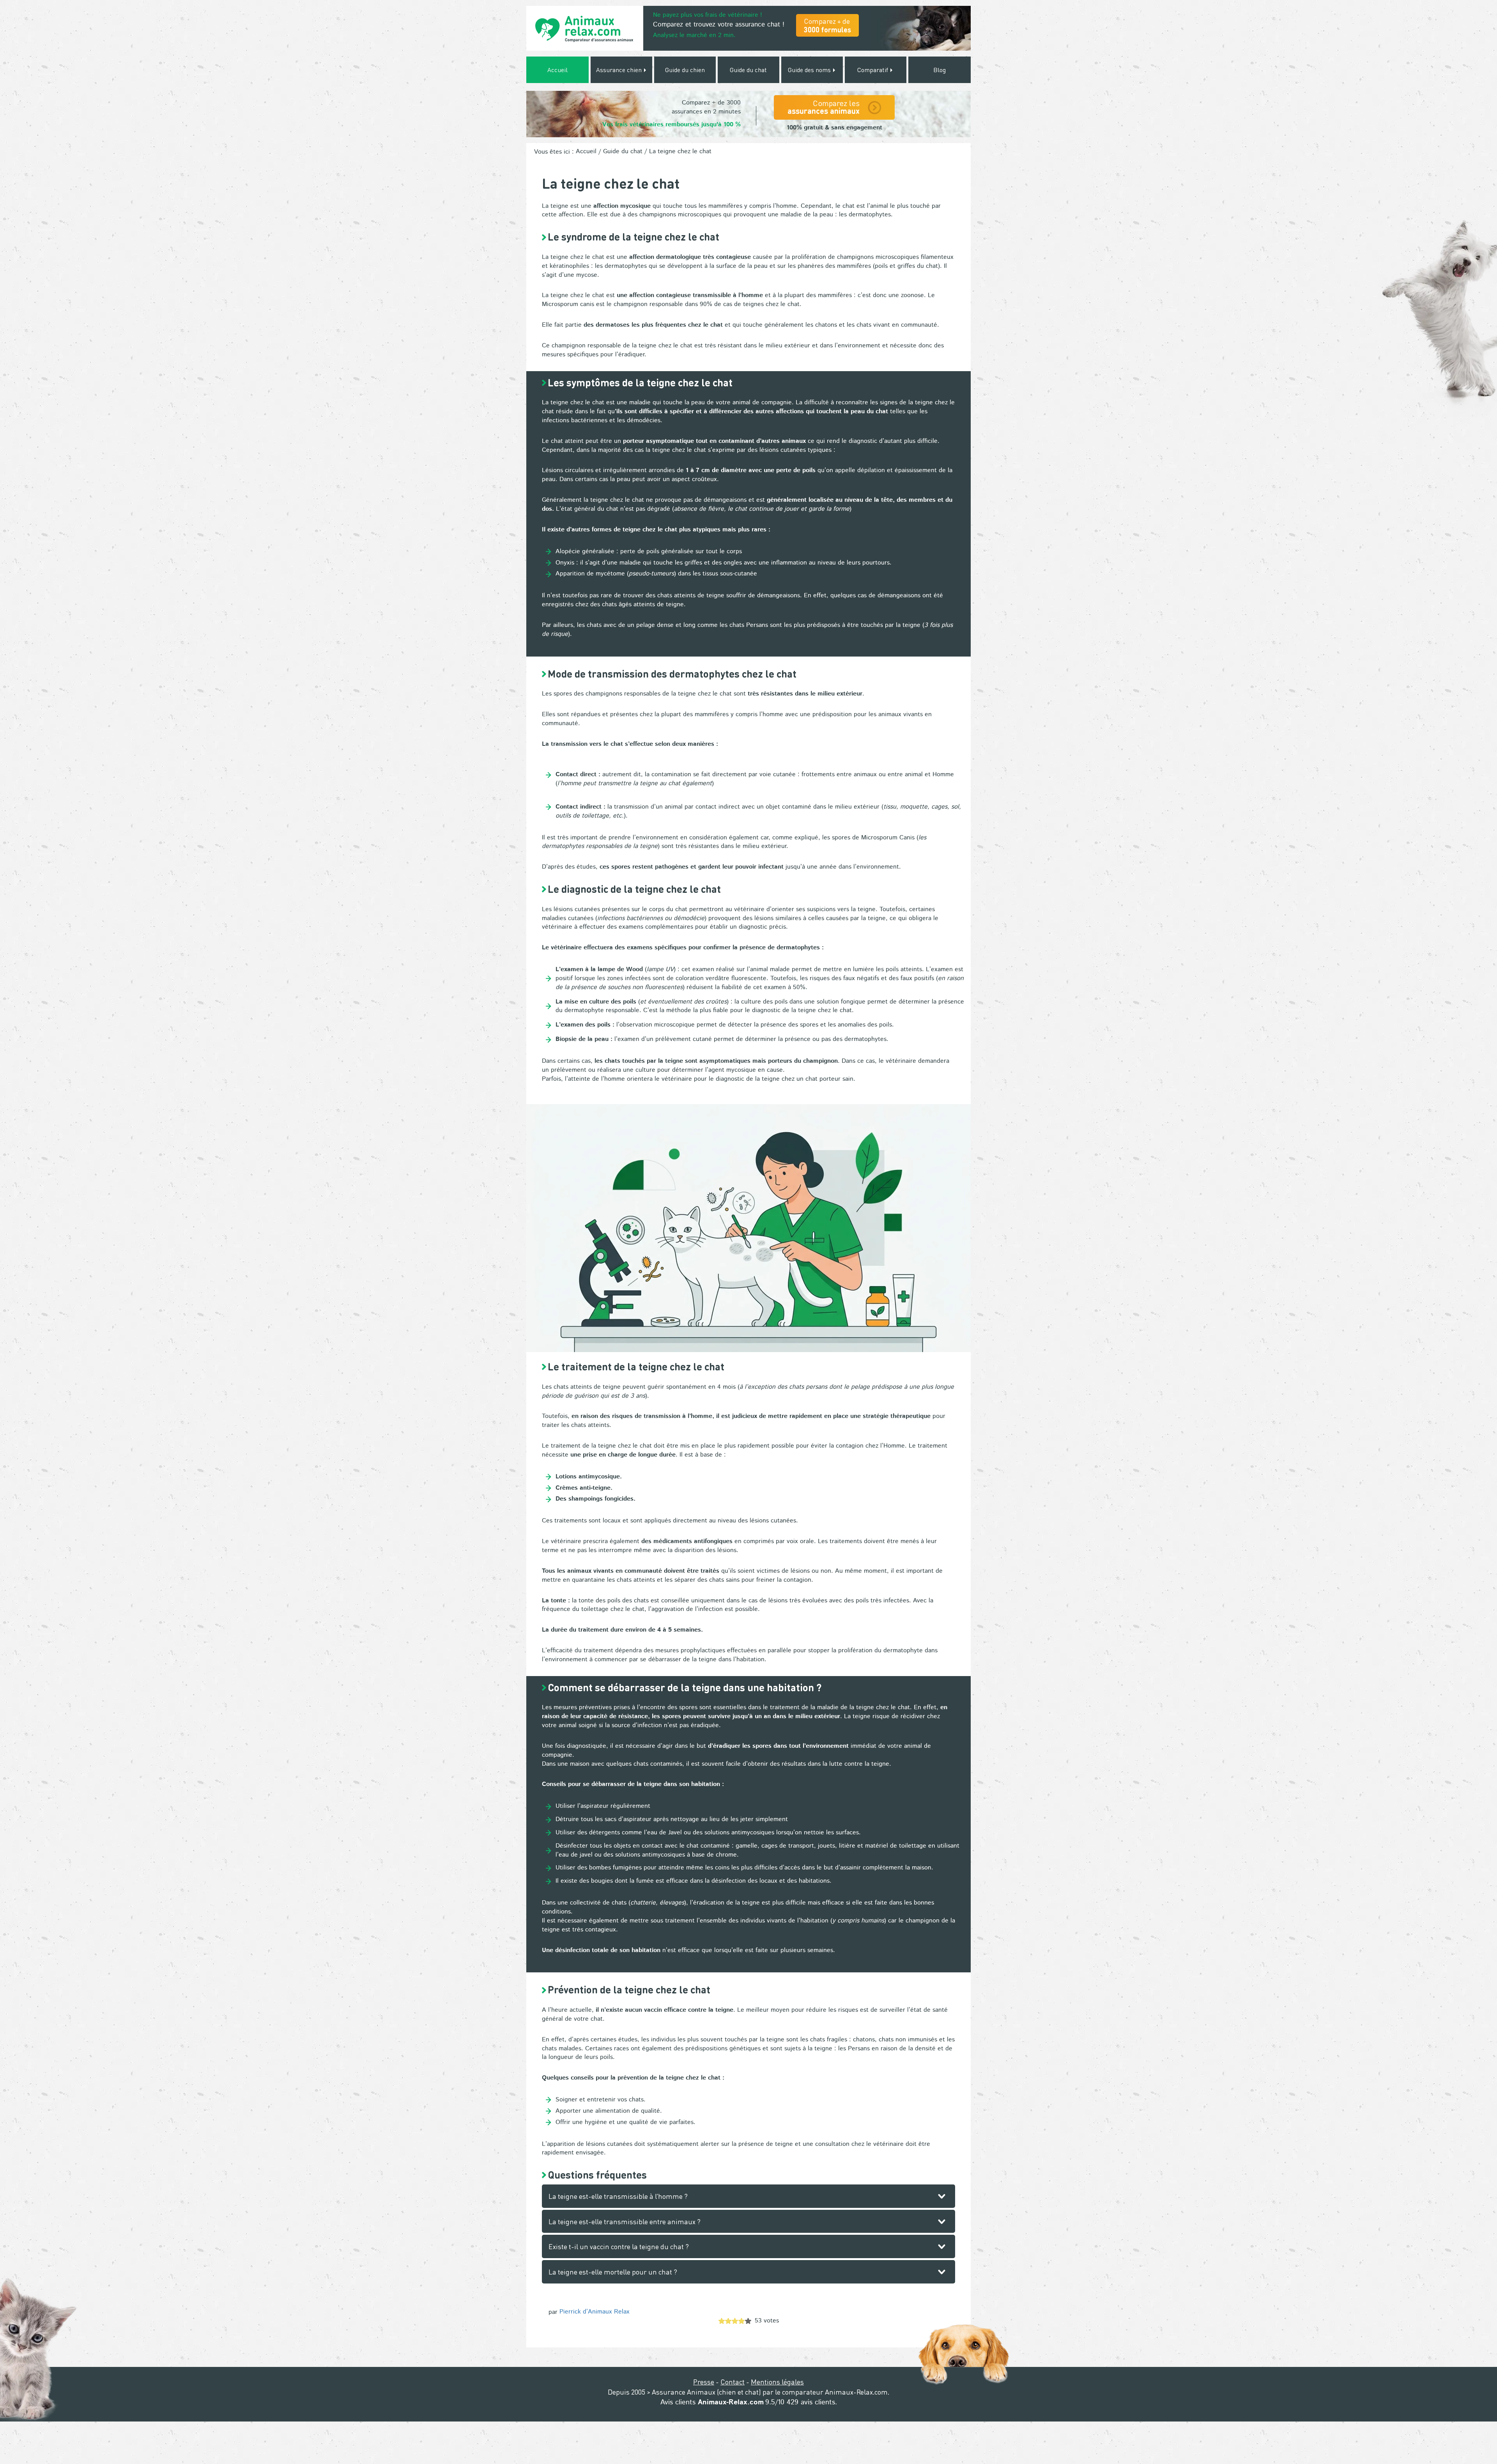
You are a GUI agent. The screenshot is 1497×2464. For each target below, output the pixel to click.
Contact (733, 2382)
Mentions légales (777, 2382)
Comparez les (824, 107)
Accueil (557, 70)
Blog (940, 70)
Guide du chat (748, 70)
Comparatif (873, 70)
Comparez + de (827, 25)
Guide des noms (810, 70)
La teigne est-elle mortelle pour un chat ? (613, 2272)
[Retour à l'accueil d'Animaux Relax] (585, 28)
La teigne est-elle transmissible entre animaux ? (625, 2221)
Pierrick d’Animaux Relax (595, 2312)
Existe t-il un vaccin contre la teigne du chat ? (619, 2246)
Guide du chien (685, 70)
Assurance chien (620, 70)
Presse (704, 2382)
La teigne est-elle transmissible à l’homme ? (618, 2196)
